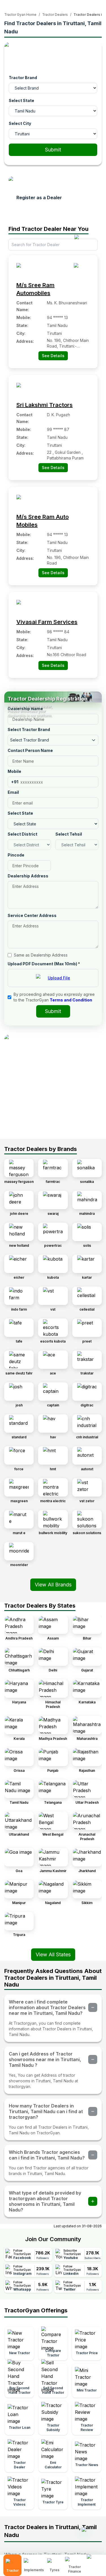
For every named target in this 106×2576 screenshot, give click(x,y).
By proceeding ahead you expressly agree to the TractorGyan (54, 997)
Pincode (16, 855)
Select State (21, 100)
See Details (53, 356)
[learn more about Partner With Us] (95, 2561)
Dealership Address (28, 876)
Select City (20, 123)
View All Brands (53, 1585)
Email (13, 792)
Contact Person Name (30, 750)
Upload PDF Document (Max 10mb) (44, 964)
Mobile (14, 771)
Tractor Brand (23, 78)
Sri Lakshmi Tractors (45, 405)
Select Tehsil (69, 834)
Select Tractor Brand (29, 729)
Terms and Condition (71, 1000)
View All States (53, 1954)
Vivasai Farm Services (47, 622)
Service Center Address (32, 915)
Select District (22, 834)
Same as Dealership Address (41, 955)
